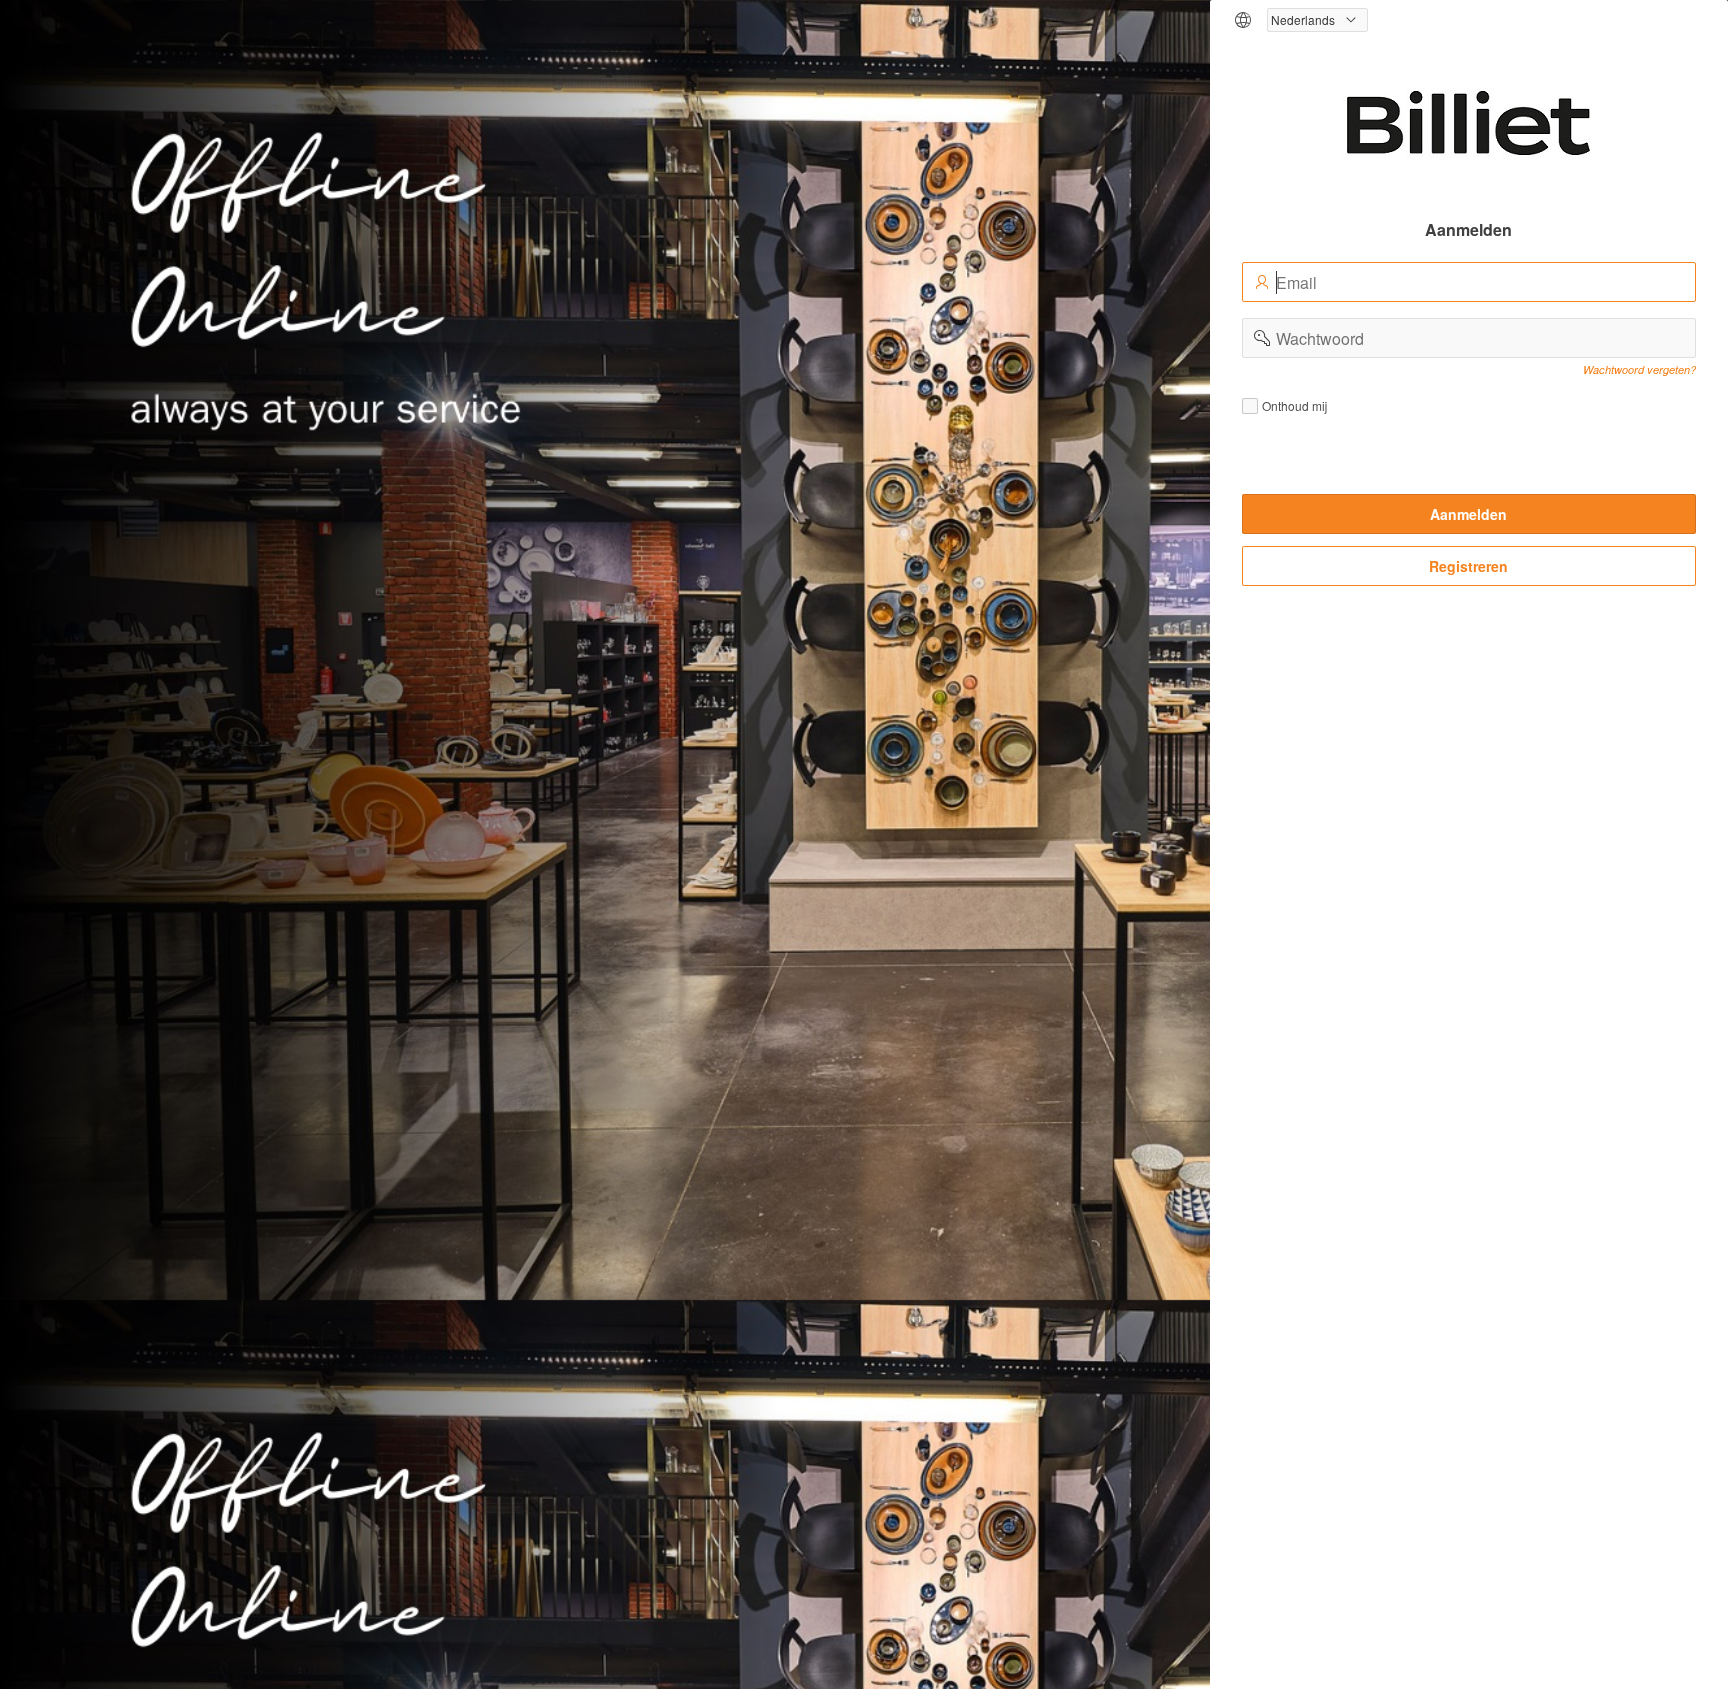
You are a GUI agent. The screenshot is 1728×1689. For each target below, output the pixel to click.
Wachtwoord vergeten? (1639, 369)
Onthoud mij (1294, 406)
